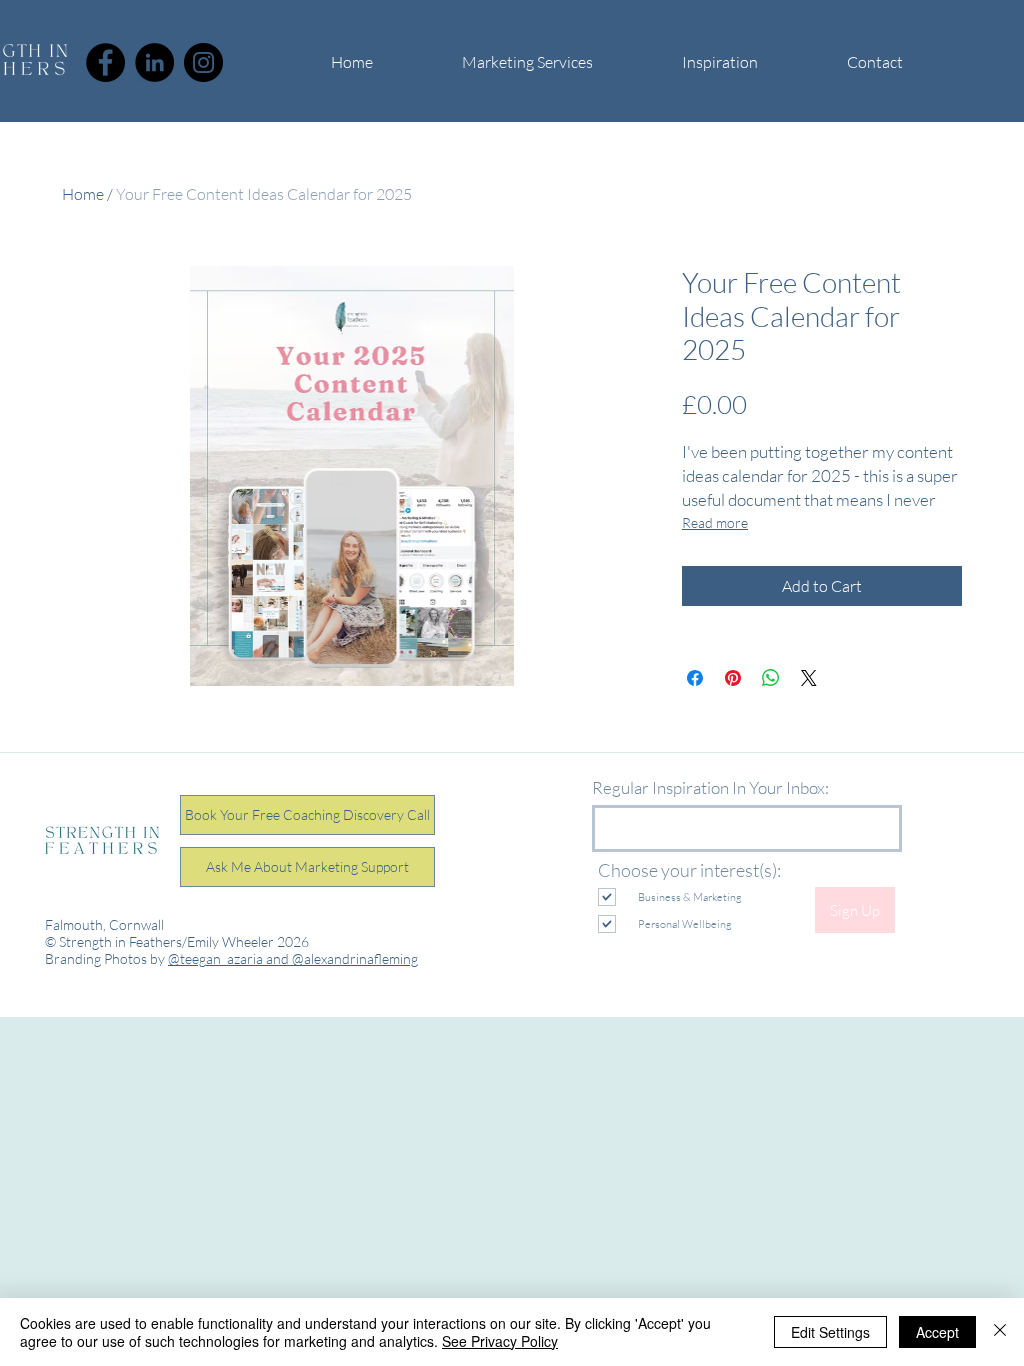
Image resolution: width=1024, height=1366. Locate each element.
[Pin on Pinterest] (733, 678)
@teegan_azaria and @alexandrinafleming (293, 958)
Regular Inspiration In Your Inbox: (710, 787)
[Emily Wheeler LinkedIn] (154, 62)
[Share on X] (809, 678)
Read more (715, 522)
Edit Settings (830, 1332)
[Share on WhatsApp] (771, 678)
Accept (937, 1332)
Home (83, 194)
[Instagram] (203, 62)
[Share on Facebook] (695, 678)
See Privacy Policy (500, 1341)
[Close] (1000, 1332)
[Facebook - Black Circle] (105, 62)
